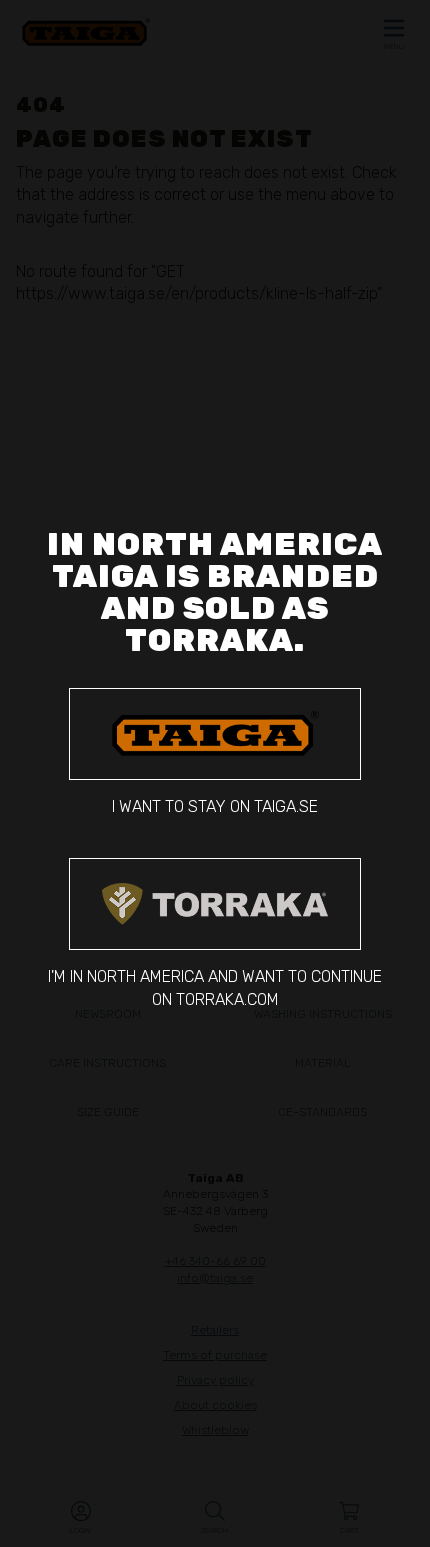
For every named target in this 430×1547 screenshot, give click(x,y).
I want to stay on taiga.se (215, 806)
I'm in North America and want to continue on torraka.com (215, 987)
